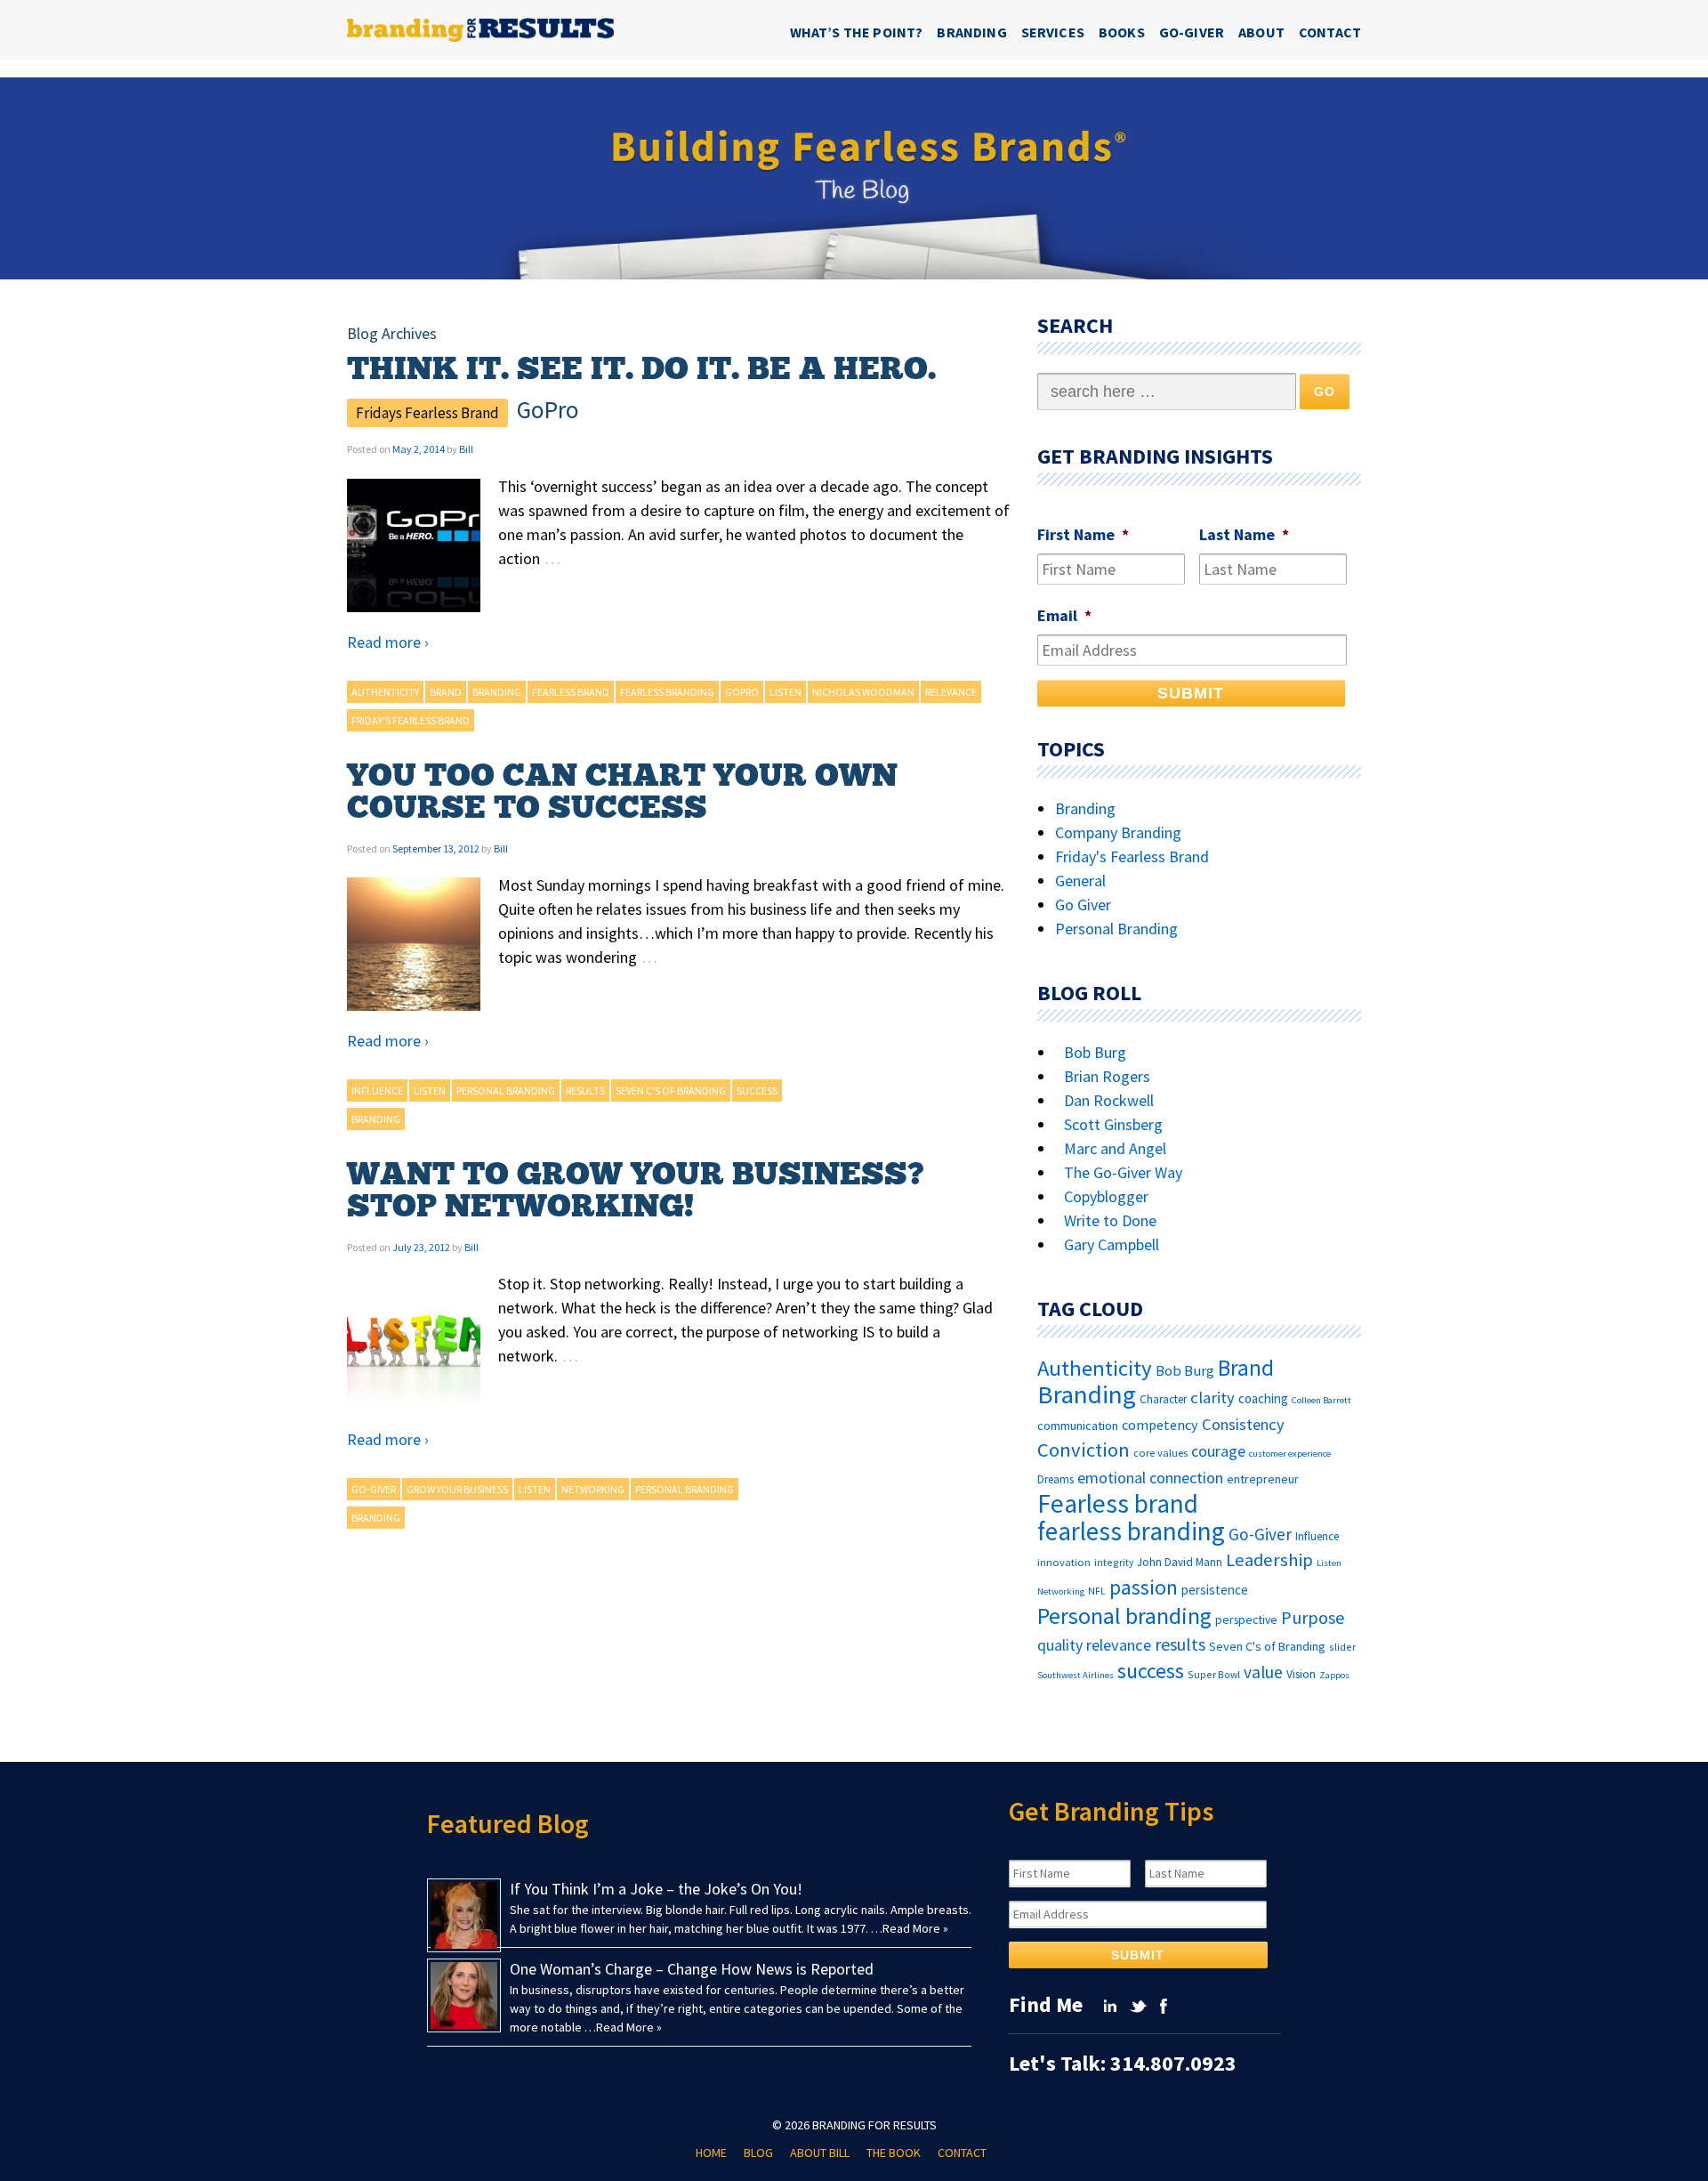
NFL (1097, 1591)
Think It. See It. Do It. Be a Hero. (641, 369)
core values (1160, 1453)
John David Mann (1180, 1562)
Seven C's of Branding (671, 1090)
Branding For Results (874, 2125)
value (1263, 1672)
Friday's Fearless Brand (411, 720)
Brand (446, 692)
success (757, 1090)
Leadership (1269, 1560)
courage (1218, 1451)
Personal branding (506, 1090)
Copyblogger (1106, 1196)
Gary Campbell (1112, 1244)
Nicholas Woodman (863, 692)
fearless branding (667, 692)
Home (711, 2153)
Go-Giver (1192, 32)
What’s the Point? (857, 32)
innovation (1064, 1562)
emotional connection (1150, 1478)
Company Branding (1118, 832)
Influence (377, 1090)
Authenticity (385, 692)
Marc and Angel (1115, 1148)
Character (1163, 1399)
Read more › (388, 642)
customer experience (1290, 1454)
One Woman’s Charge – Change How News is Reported (692, 1969)
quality (1060, 1645)
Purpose (1313, 1618)
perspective (1246, 1620)
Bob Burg (1095, 1052)
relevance (951, 692)
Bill (466, 449)
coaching (1263, 1398)
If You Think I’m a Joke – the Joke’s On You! (656, 1889)
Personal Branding (1116, 929)
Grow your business (457, 1489)
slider (1342, 1647)
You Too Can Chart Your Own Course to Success (622, 792)
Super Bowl (1214, 1674)
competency (1160, 1425)
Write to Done (1110, 1220)
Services (1053, 32)
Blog (758, 2153)
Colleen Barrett (1321, 1400)
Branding (971, 32)
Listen (786, 692)
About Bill (820, 2153)
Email (1064, 615)
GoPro (742, 692)
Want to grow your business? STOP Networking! (636, 1191)
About (1261, 32)
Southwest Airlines (1076, 1675)
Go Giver (1083, 905)
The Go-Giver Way (1123, 1172)
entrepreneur (1263, 1479)
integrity (1114, 1562)
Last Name (1244, 534)
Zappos (1334, 1675)
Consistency (1243, 1424)
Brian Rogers (1107, 1076)
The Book (894, 2153)
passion (1144, 1587)
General (1080, 880)
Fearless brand (571, 692)
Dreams (1055, 1479)
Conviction (1084, 1450)
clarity (1213, 1397)
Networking (593, 1489)
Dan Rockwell (1109, 1100)
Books (1122, 32)
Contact (1330, 32)
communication (1078, 1426)
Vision (1301, 1674)
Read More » (915, 1928)
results (585, 1090)
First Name (1083, 534)
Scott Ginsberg (1113, 1124)
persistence (1215, 1590)
